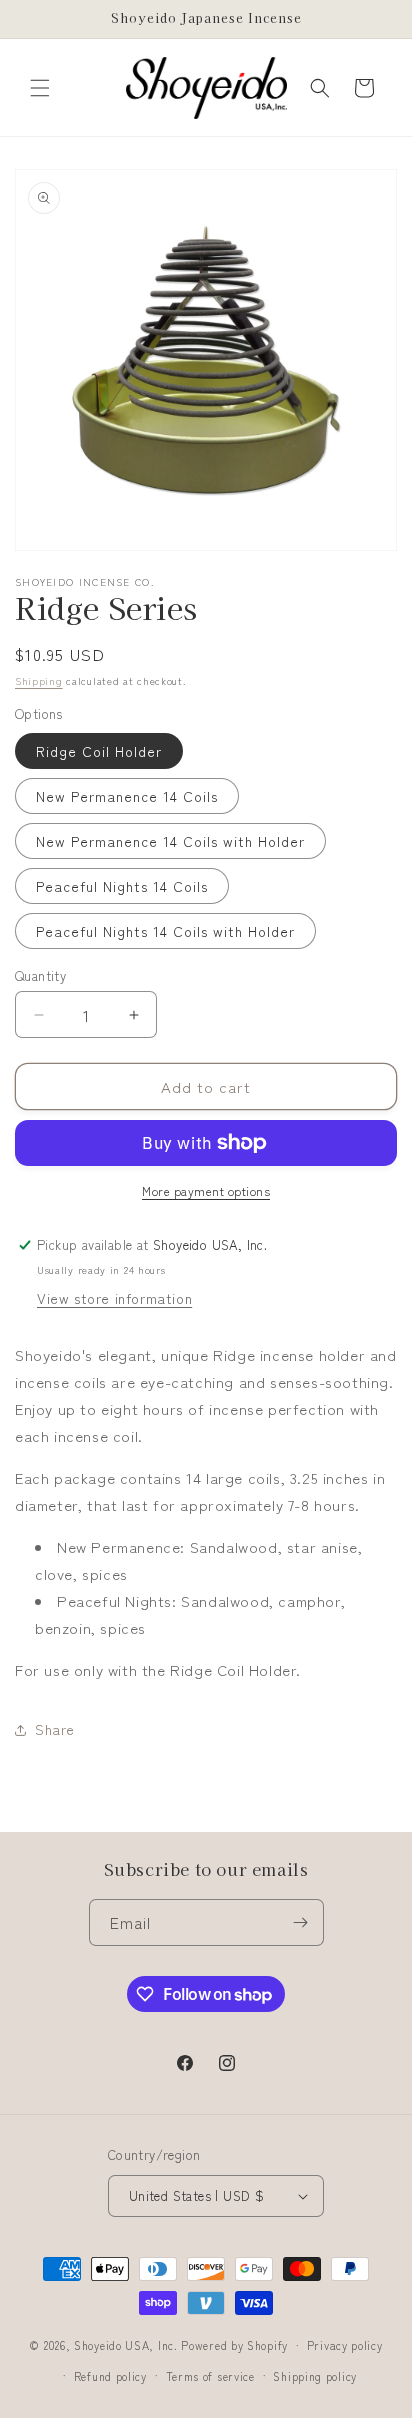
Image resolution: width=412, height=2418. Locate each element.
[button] (40, 88)
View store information (114, 1298)
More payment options (206, 1190)
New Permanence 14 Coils (127, 796)
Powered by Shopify (234, 2345)
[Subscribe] (301, 1922)
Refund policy (110, 2376)
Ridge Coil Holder (99, 751)
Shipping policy (315, 2376)
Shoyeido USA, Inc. (126, 2345)
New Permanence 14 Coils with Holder (170, 841)
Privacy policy (345, 2345)
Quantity (40, 975)
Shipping (39, 680)
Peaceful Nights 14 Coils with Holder (165, 931)
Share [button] (55, 1729)
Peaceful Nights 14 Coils (122, 886)
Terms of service (210, 2376)
